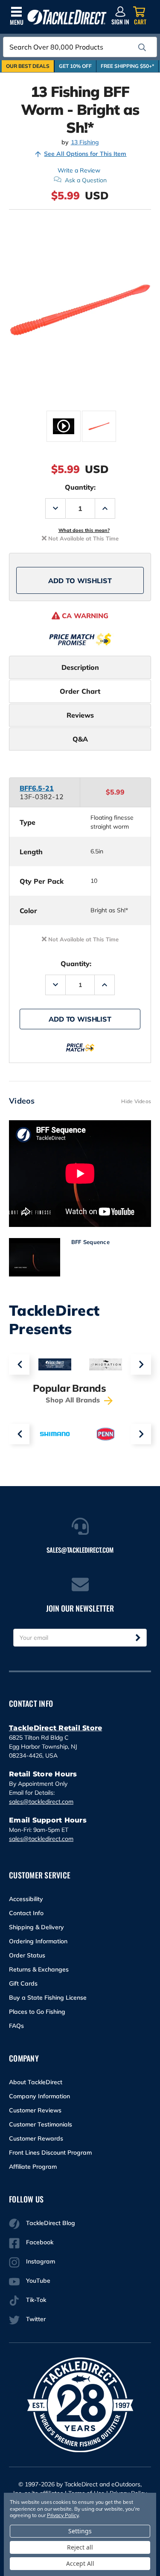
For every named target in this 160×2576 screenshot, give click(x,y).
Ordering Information (38, 1941)
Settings (80, 2531)
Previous (19, 1364)
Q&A (80, 739)
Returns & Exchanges (39, 1969)
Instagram (41, 2261)
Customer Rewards (36, 2138)
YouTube (38, 2281)
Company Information (39, 2096)
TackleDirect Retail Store (55, 1728)
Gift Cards (23, 1983)
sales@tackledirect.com (41, 1802)
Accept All (80, 2563)
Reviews (80, 715)
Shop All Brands (74, 1400)
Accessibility (26, 1899)
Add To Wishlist (80, 581)
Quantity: (80, 487)
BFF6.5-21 (37, 788)
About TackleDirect (36, 2082)
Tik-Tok (36, 2300)
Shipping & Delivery (36, 1927)
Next (141, 1364)
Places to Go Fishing (37, 2012)
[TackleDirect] (67, 17)
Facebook (40, 2242)
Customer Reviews (35, 2110)
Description (80, 667)
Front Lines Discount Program (50, 2153)
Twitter (36, 2319)
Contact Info (26, 1913)
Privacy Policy (63, 2515)
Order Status (27, 1955)
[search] (142, 47)
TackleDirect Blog (51, 2223)
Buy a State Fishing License (48, 1998)
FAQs (16, 2026)
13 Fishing (85, 142)
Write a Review (79, 170)
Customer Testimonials (41, 2124)
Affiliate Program (33, 2167)
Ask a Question (86, 180)
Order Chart (80, 691)
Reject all (80, 2547)
